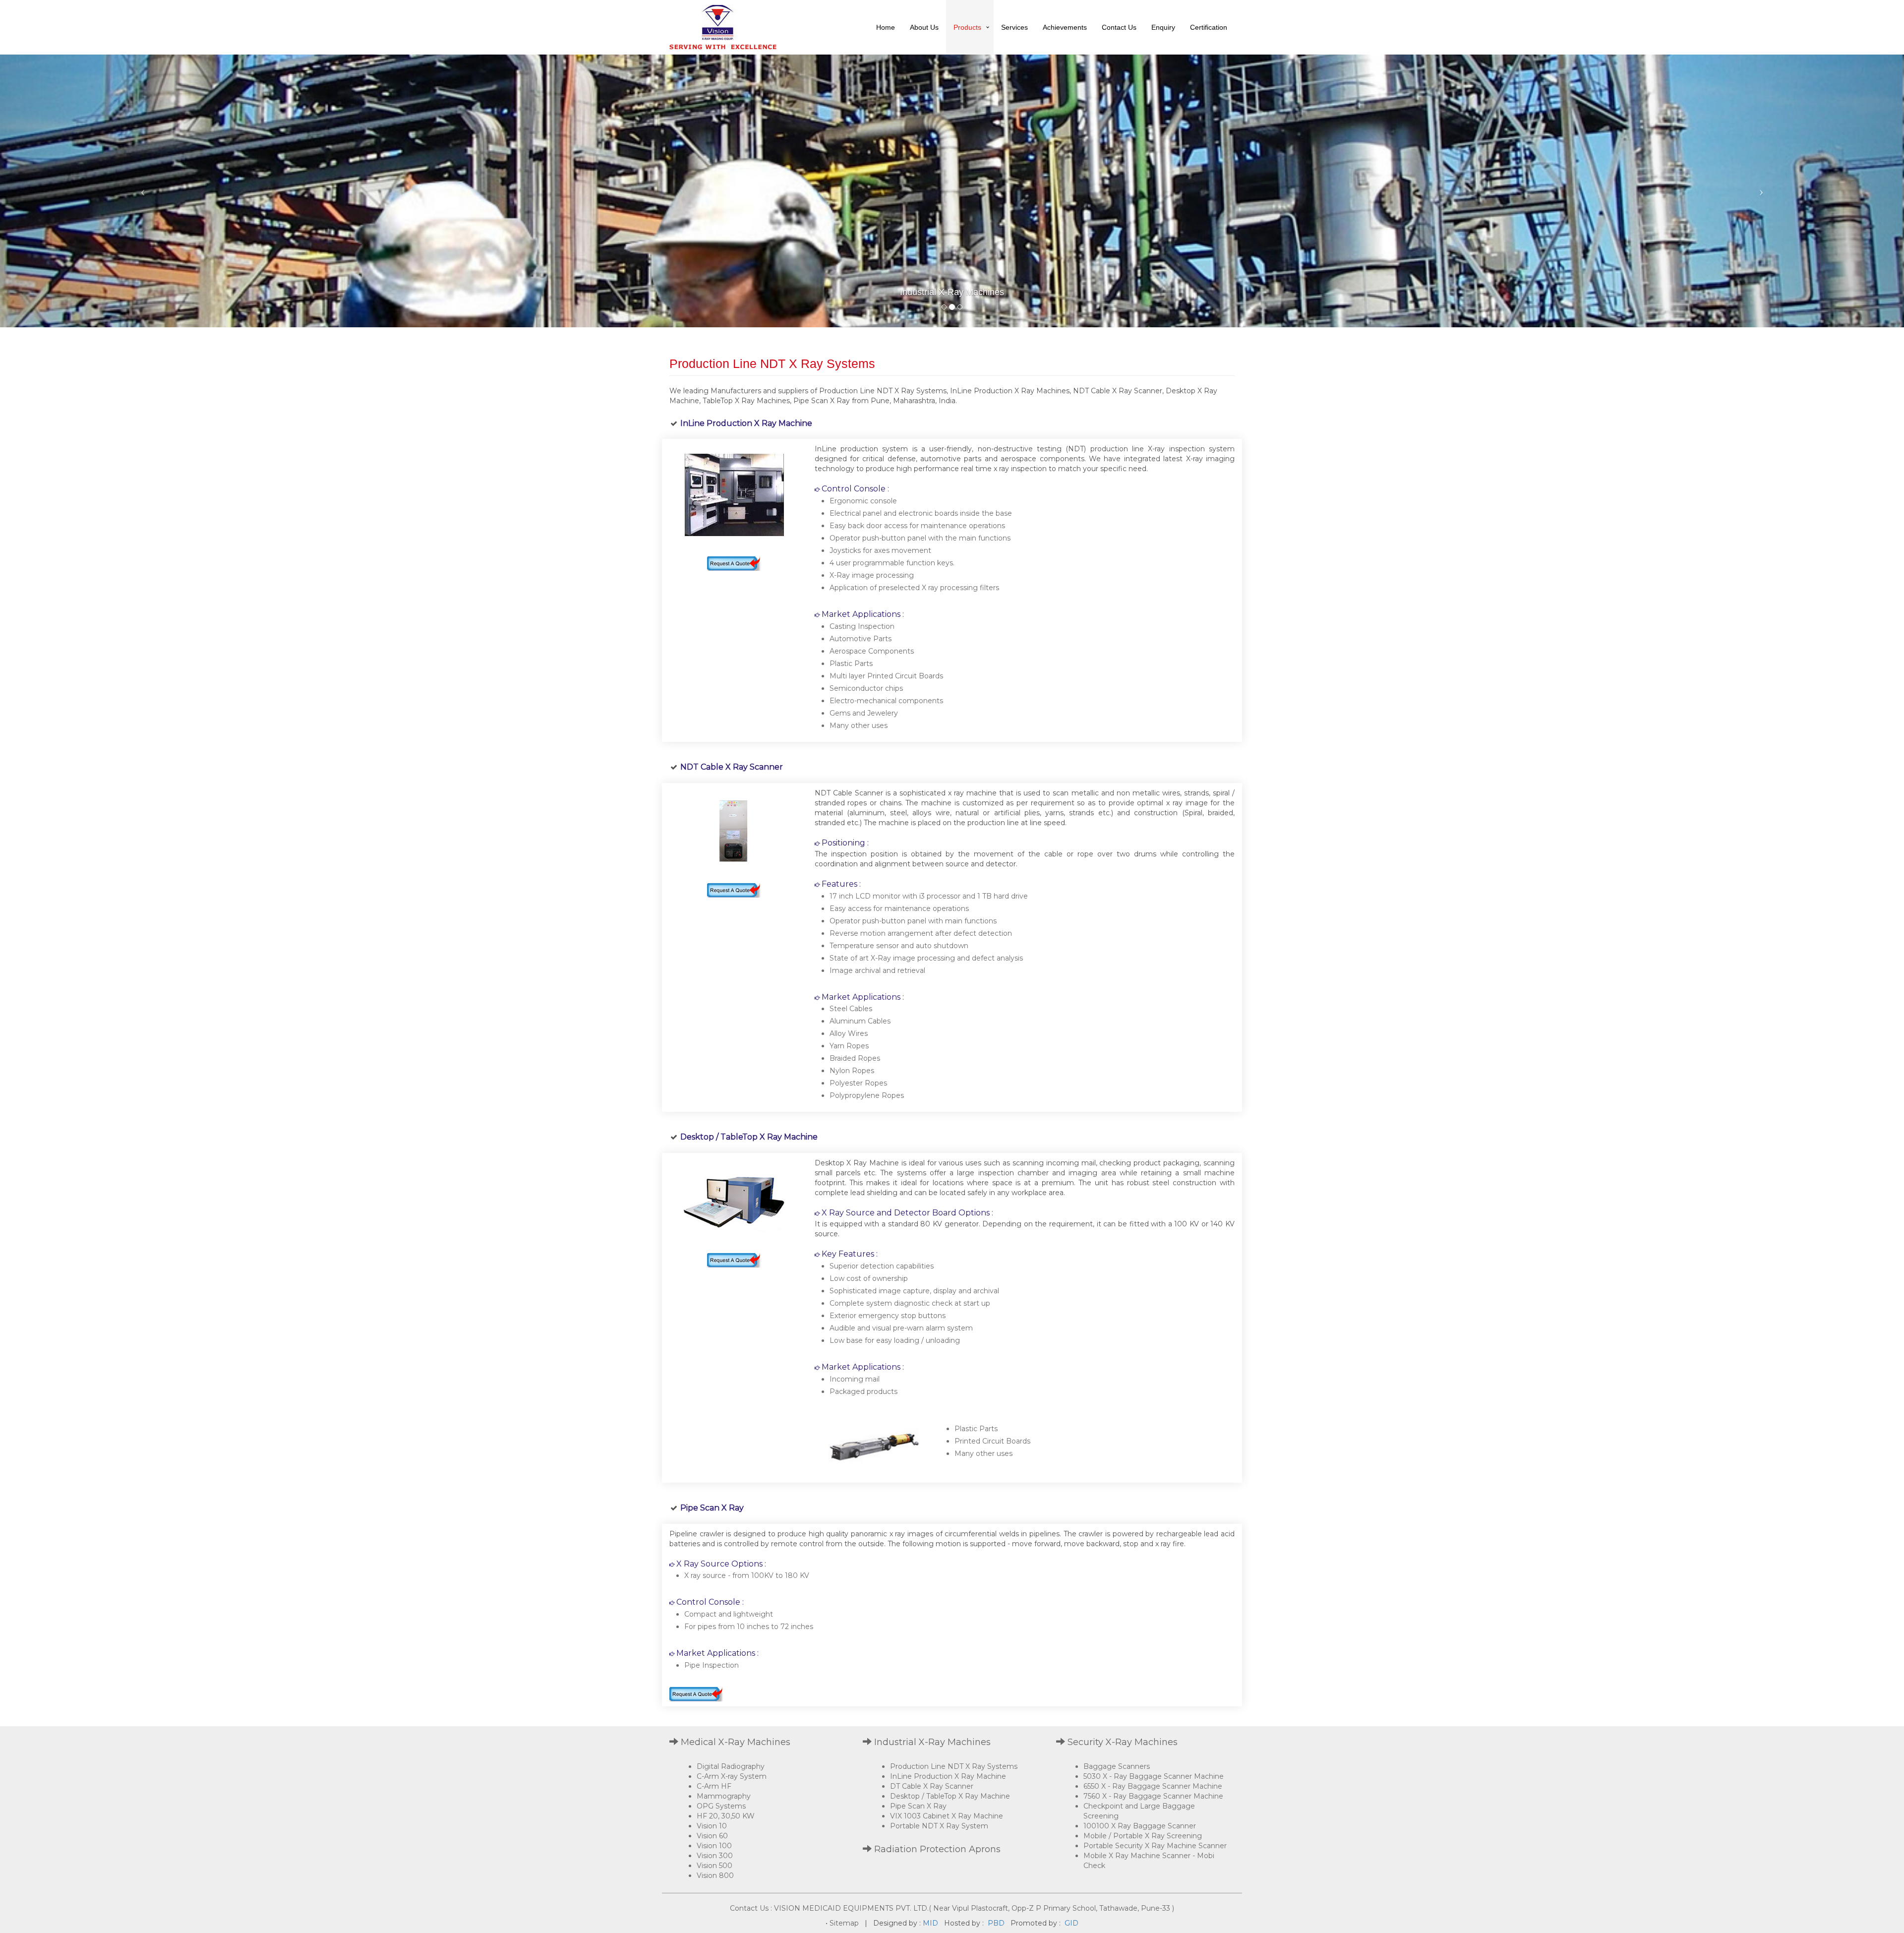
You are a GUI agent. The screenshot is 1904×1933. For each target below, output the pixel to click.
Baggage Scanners (1117, 1766)
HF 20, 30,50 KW (726, 1816)
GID (1071, 1923)
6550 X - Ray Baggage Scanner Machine (1153, 1786)
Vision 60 (712, 1836)
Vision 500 (714, 1866)
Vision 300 (715, 1856)
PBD (996, 1923)
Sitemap (844, 1923)
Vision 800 (715, 1875)
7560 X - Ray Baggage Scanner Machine (1153, 1796)
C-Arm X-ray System (732, 1776)
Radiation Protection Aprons (936, 1849)
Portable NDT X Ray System (939, 1826)
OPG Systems (721, 1806)
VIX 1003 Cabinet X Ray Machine (947, 1816)
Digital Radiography (731, 1766)
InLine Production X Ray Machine (948, 1776)
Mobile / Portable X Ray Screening (1143, 1836)
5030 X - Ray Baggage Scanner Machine (1154, 1776)
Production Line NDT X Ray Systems (954, 1766)
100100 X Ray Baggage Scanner (1140, 1826)
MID (930, 1923)
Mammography (724, 1796)
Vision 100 (714, 1846)
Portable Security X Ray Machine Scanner (1155, 1846)
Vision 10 (712, 1826)
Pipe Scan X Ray (918, 1806)
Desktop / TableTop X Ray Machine (950, 1796)
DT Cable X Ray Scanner (932, 1786)
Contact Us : (751, 1908)
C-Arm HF (714, 1786)
